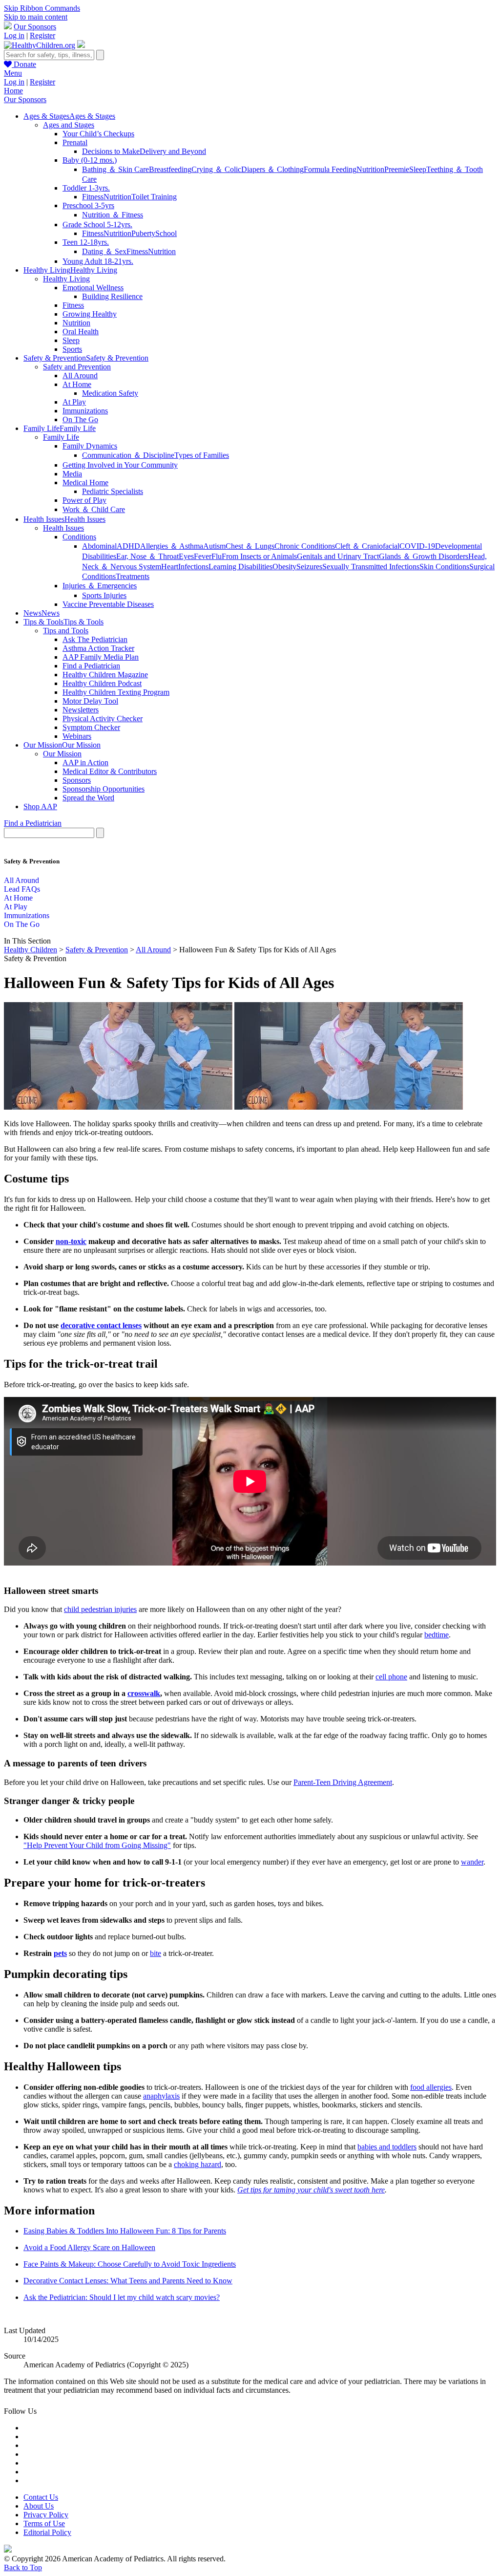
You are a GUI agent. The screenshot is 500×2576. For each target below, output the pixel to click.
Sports (72, 349)
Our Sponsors (35, 27)
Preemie (397, 169)
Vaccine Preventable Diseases (108, 604)
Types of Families (202, 455)
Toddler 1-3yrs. (86, 188)
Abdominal (99, 546)
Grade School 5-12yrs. (97, 225)
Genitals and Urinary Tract (338, 556)
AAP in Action (85, 762)
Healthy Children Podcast (102, 683)
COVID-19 (417, 546)
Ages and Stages (69, 125)
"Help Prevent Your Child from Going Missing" (97, 1845)
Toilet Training (154, 197)
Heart (170, 567)
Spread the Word (88, 798)
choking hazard (198, 2164)
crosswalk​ (144, 1693)
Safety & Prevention (97, 950)
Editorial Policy (47, 2532)
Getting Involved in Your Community (120, 465)
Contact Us (41, 2497)
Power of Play (84, 500)
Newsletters (81, 710)
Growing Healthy (90, 314)
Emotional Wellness (93, 288)
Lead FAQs (22, 889)
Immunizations (85, 411)
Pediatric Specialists (113, 491)
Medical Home (85, 483)
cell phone (391, 1677)
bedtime (437, 1635)
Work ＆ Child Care (94, 509)
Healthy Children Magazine (105, 675)
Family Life (61, 437)
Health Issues (63, 528)
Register (42, 35)
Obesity (284, 567)
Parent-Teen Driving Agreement (343, 1782)
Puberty (143, 233)
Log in (14, 35)
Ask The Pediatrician (95, 639)
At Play (74, 402)
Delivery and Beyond (173, 151)
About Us (39, 2506)
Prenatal (75, 142)
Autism (214, 546)
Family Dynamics (90, 446)
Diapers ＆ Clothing (272, 169)
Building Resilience (112, 296)
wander (472, 1862)
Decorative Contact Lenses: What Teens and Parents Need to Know (128, 2281)
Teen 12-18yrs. (86, 242)
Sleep (418, 169)
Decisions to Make (111, 151)
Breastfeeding (170, 169)
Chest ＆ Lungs (250, 546)
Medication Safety (110, 393)
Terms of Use (44, 2523)
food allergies (431, 2087)
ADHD (128, 546)
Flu (217, 556)
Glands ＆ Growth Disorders (424, 556)
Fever (203, 556)
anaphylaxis (161, 2096)
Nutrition (370, 169)
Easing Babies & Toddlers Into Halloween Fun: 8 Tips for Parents (125, 2231)
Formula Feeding (330, 169)
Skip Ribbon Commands (42, 8)
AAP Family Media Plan (101, 657)
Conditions (79, 537)
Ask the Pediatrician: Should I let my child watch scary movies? (122, 2297)
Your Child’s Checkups (98, 134)
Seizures (309, 567)
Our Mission (62, 754)
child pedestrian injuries (100, 1609)
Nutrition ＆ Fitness (113, 215)
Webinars (77, 736)
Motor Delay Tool (90, 701)
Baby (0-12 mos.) (90, 160)
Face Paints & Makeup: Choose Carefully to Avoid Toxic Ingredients (130, 2264)
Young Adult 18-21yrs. (98, 261)
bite (156, 1953)
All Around (80, 376)
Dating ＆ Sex (104, 251)
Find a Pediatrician (91, 666)
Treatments (133, 576)
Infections (193, 567)
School (166, 233)
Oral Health (81, 332)
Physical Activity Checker (103, 719)
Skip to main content (36, 17)
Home (13, 91)
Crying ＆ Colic (216, 169)
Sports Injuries (104, 595)
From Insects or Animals (259, 556)
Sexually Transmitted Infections (371, 567)
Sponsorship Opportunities (104, 789)
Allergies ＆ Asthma (172, 546)
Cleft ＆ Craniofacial (367, 546)
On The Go (80, 419)
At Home (77, 384)
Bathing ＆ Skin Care (115, 169)
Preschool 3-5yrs (88, 205)
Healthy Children (31, 950)
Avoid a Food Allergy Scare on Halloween (89, 2247)
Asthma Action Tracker (98, 648)
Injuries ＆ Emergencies (100, 586)
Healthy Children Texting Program (116, 692)
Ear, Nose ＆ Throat (147, 556)
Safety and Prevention (77, 367)
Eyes (186, 556)
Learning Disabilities (240, 567)
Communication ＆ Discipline (128, 455)
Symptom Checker (91, 727)
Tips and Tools (66, 631)
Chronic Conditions (305, 546)
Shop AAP (40, 806)
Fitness (93, 197)
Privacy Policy (46, 2515)
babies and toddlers (387, 2147)
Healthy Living (66, 279)
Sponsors (77, 780)
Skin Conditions (444, 567)
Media (72, 474)
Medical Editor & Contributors (110, 771)
